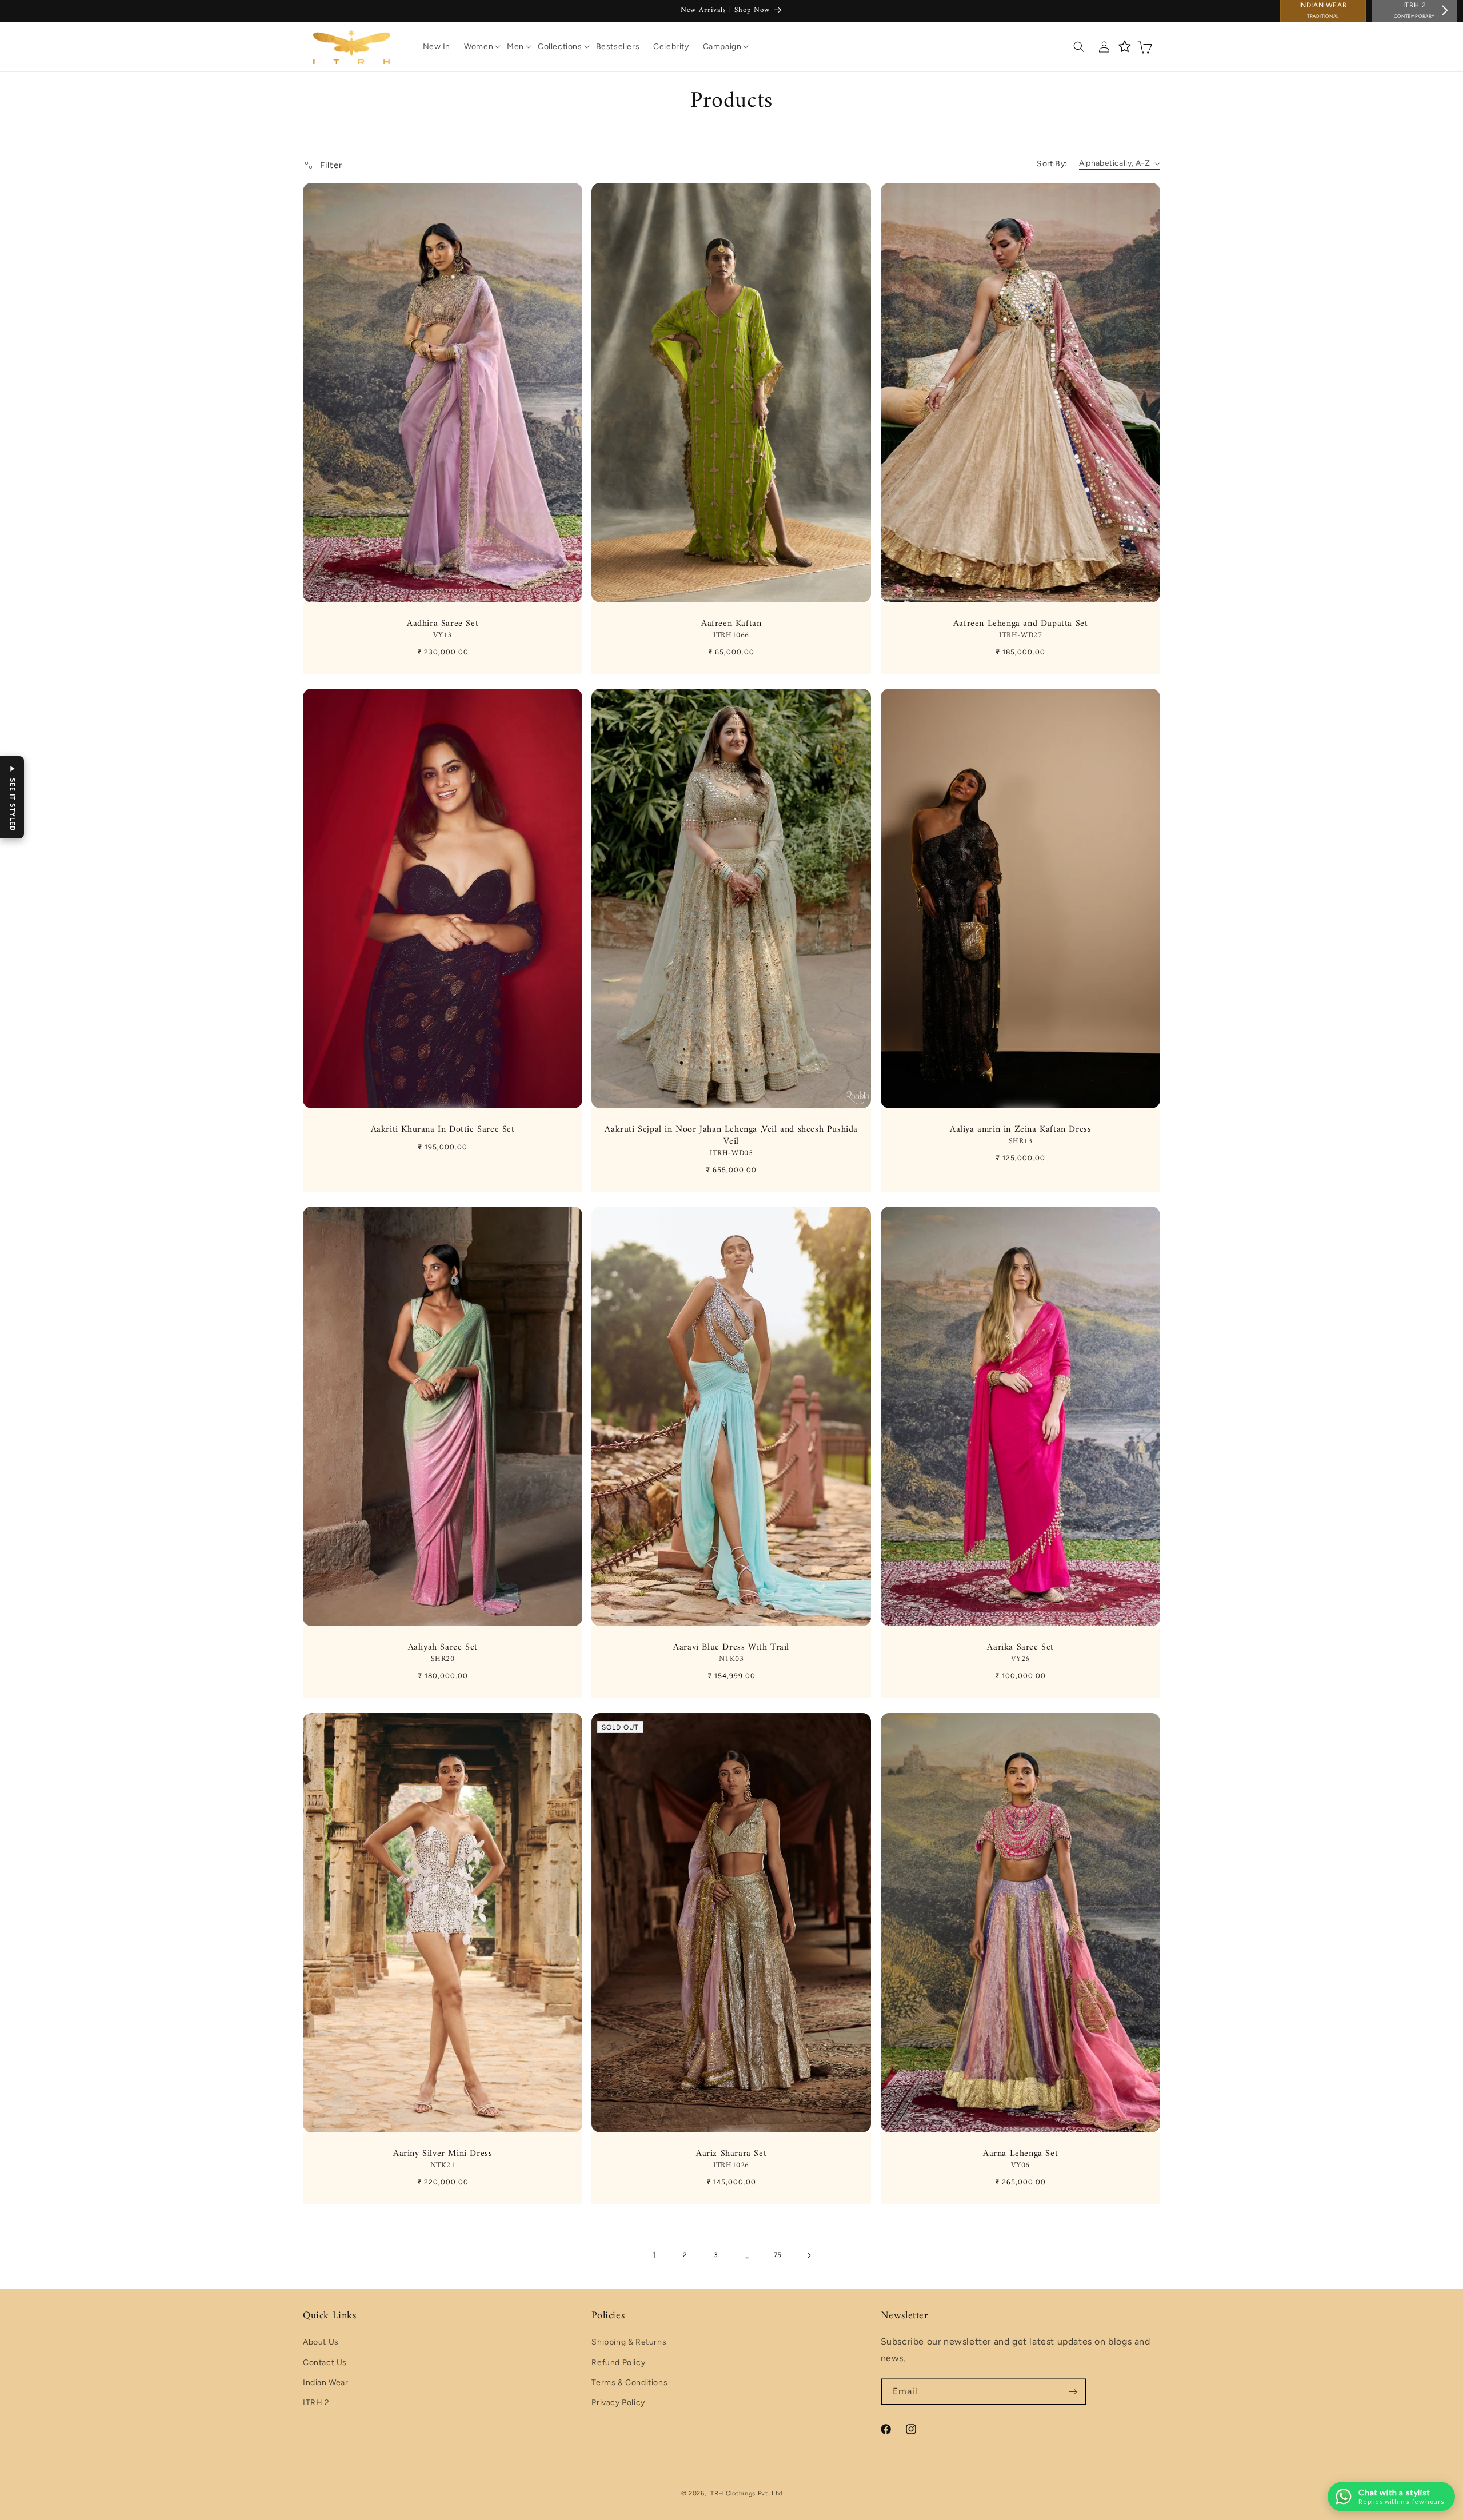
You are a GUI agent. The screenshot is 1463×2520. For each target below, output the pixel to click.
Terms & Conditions (629, 2383)
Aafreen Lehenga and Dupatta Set (1020, 629)
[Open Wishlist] (1125, 47)
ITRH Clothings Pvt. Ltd (745, 2493)
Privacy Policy (618, 2403)
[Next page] (809, 2255)
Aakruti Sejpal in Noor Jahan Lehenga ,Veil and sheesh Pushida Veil (732, 1141)
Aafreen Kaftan (731, 629)
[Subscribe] (1073, 2392)
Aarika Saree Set (1020, 1653)
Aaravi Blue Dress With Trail (732, 1653)
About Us (321, 2343)
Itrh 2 (1414, 10)
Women (479, 47)
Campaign (722, 47)
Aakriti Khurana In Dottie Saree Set (443, 1130)
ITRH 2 (316, 2403)
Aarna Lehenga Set (1020, 2159)
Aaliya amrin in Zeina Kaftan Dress (1020, 1135)
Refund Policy (618, 2363)
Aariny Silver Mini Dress (443, 2159)
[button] (479, 47)
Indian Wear (1323, 10)
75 (778, 2255)
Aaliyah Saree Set (443, 1653)
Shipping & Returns (629, 2343)
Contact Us (325, 2363)
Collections (560, 47)
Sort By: (1052, 164)
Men (515, 47)
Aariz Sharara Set (731, 2159)
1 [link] (654, 2255)
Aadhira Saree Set (443, 629)
